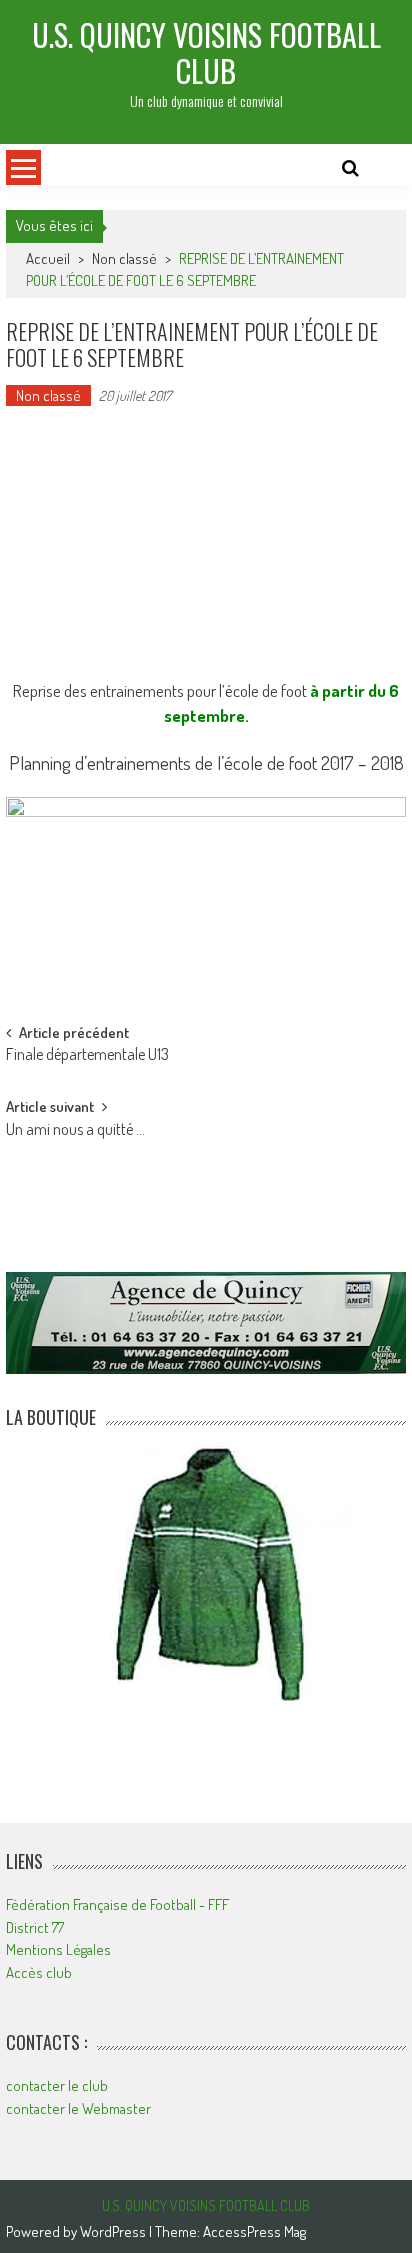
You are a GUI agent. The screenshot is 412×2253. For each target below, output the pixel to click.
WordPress (114, 2231)
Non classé (124, 258)
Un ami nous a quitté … (75, 1131)
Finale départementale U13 (87, 1056)
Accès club (39, 1972)
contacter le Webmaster (78, 2108)
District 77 (35, 1927)
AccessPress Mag (254, 2231)
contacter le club (57, 2085)
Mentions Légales (58, 1949)
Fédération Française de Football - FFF (117, 1904)
